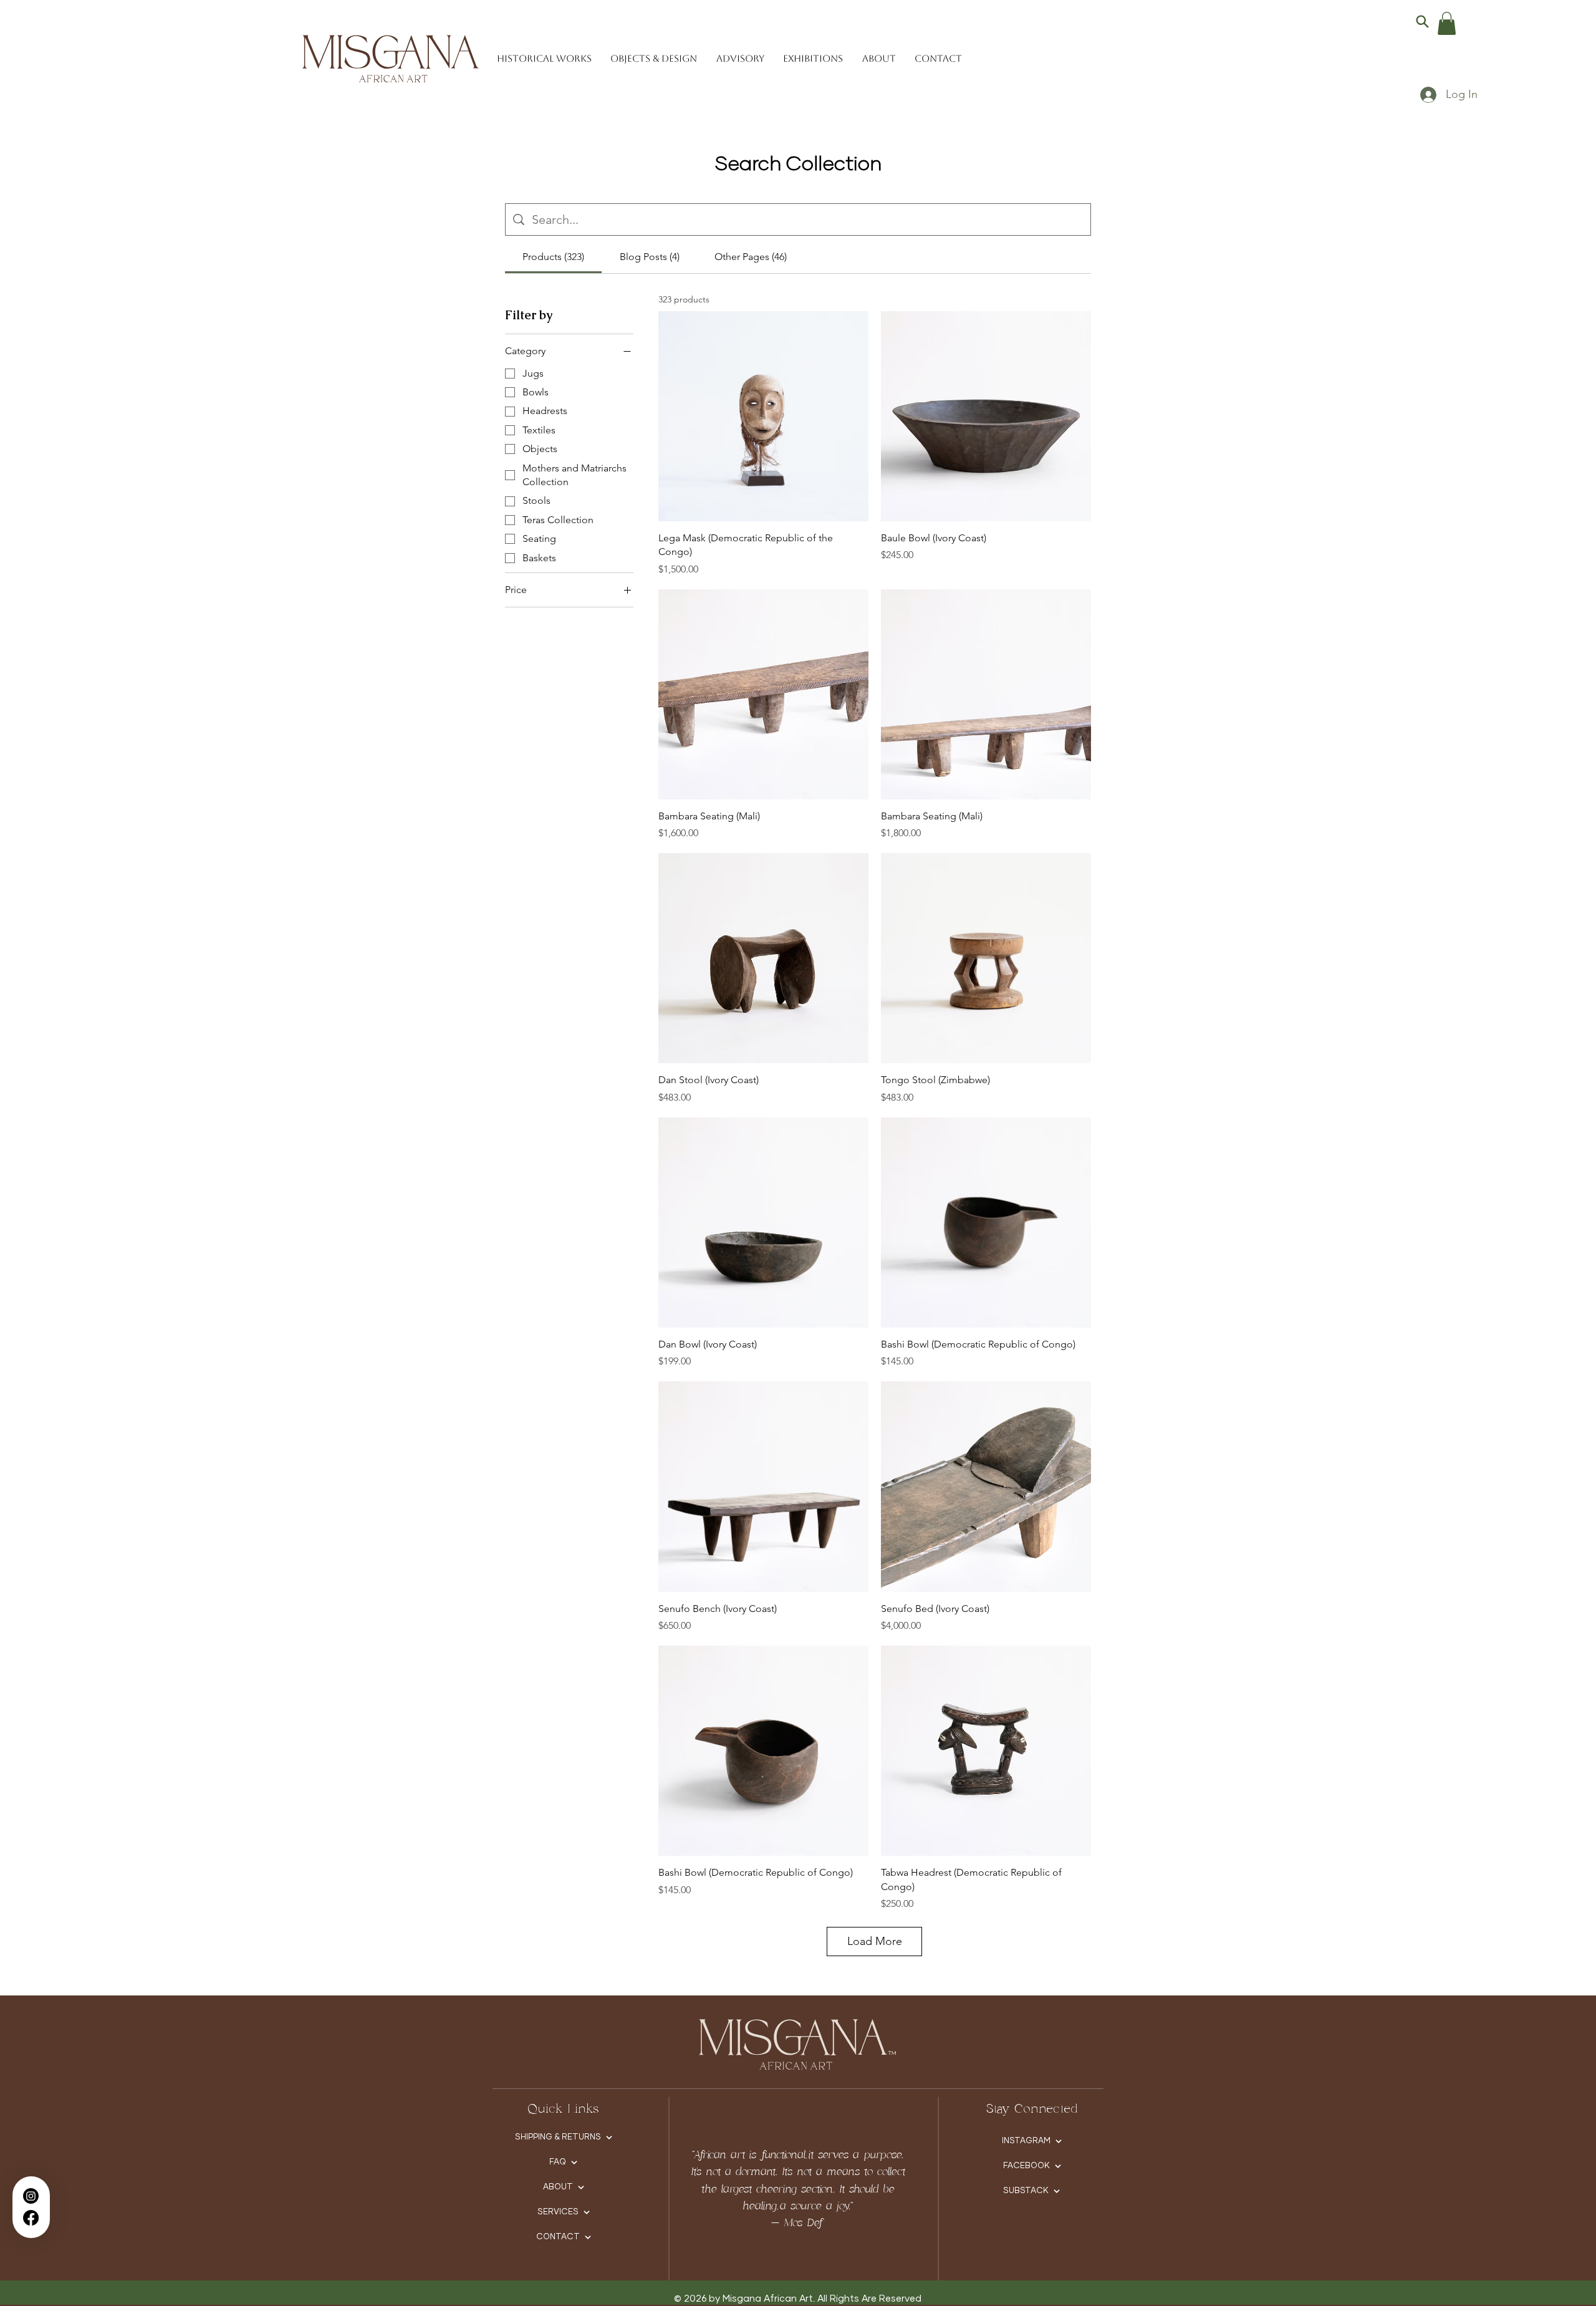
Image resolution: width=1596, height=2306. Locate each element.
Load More (875, 1941)
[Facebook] (31, 2218)
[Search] (1422, 21)
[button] (1447, 23)
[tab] (553, 257)
